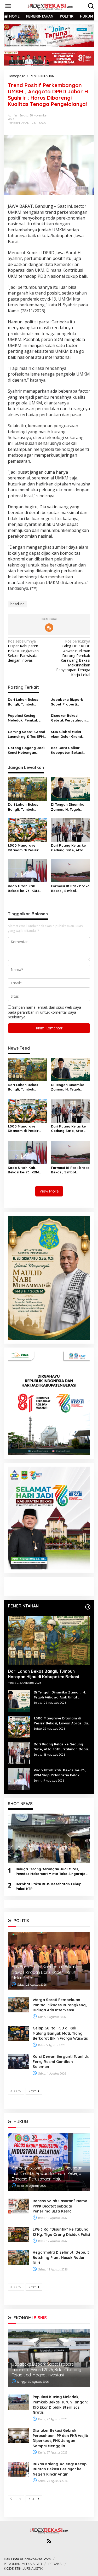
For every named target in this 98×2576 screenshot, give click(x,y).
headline (18, 604)
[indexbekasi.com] (50, 6)
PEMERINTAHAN (19, 123)
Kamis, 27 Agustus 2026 (52, 2419)
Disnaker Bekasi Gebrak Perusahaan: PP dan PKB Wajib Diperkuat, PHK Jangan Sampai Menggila (69, 718)
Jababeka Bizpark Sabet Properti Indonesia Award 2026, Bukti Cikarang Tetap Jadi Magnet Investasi (71, 702)
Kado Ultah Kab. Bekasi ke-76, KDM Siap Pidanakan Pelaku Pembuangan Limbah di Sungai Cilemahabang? (26, 888)
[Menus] (8, 6)
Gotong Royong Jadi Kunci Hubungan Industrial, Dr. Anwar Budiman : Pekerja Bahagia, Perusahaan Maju (27, 750)
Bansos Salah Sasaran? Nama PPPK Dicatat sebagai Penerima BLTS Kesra (60, 2206)
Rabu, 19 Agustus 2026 (52, 2218)
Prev (17, 2091)
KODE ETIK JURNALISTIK (24, 2568)
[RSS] (49, 628)
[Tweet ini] (68, 114)
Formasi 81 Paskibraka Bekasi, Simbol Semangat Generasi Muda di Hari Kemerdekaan (70, 888)
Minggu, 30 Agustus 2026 (33, 2382)
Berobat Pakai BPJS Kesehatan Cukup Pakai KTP (49, 1886)
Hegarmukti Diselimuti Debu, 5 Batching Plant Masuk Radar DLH (61, 2257)
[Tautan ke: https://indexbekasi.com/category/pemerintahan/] (88, 1607)
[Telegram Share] (77, 114)
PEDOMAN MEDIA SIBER (23, 2564)
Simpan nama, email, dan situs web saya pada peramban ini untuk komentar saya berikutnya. (44, 1012)
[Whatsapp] (59, 124)
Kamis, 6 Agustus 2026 (52, 2017)
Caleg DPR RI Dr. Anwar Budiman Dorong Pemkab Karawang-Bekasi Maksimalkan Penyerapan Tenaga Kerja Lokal (73, 658)
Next (33, 2091)
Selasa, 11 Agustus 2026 (53, 2269)
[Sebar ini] (59, 114)
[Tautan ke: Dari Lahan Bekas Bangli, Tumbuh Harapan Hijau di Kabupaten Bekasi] (49, 1640)
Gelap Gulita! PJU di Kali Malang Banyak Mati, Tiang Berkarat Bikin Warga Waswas (60, 2033)
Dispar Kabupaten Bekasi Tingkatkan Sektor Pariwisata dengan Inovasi (23, 651)
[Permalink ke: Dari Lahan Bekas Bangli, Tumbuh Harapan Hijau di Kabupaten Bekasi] (27, 789)
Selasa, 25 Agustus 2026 (32, 1985)
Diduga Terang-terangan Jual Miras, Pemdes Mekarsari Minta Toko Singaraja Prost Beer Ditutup (51, 1871)
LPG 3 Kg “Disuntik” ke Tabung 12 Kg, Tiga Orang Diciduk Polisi (61, 2232)
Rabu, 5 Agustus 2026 (51, 2045)
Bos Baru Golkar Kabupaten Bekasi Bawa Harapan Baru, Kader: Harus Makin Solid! (69, 750)
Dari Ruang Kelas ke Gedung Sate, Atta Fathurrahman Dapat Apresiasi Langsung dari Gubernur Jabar (70, 848)
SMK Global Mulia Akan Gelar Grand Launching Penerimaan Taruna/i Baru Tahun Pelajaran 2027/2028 (70, 734)
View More (49, 1191)
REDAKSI (55, 2564)
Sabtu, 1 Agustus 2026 (52, 2073)
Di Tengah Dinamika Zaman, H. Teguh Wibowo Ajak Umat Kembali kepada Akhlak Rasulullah (68, 807)
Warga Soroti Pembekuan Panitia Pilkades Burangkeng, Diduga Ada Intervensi (60, 2005)
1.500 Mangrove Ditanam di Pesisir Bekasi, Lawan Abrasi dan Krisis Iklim (26, 848)
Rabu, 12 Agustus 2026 (52, 2241)
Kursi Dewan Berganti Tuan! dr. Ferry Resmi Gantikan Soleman (61, 2062)
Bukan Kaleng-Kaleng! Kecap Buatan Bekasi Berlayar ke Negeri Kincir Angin (60, 2469)
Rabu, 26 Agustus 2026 (31, 2186)
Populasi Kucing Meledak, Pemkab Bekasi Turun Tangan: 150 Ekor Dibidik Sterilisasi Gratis (26, 718)
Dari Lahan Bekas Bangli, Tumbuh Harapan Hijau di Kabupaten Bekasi (24, 702)
